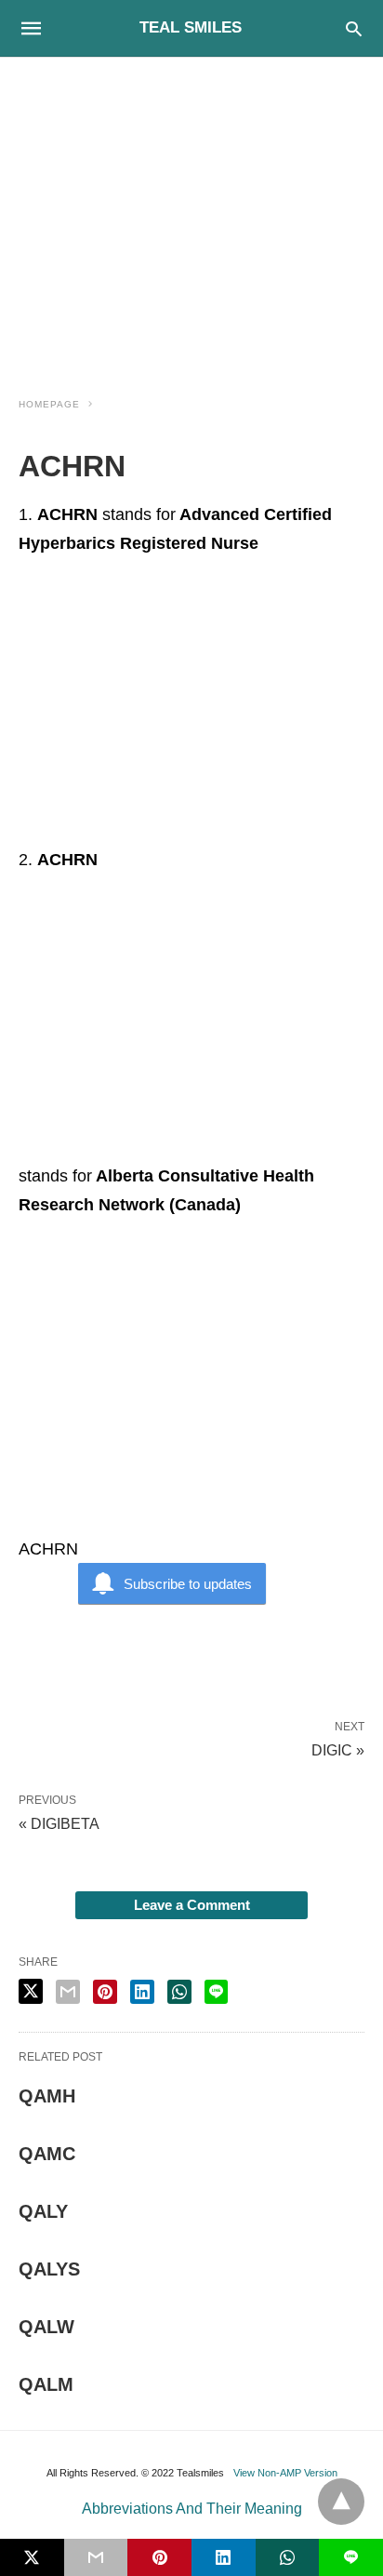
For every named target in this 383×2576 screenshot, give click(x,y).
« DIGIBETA (59, 1824)
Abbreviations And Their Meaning (192, 2509)
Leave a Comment (192, 1905)
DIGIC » (338, 1749)
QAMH (47, 2096)
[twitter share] (31, 1991)
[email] (96, 2557)
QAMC (47, 2154)
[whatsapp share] (179, 1992)
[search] (354, 28)
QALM (46, 2384)
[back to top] (341, 2502)
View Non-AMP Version (285, 2473)
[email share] (68, 1992)
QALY (43, 2211)
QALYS (49, 2269)
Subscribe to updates (188, 1584)
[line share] (216, 1992)
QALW (46, 2327)
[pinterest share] (105, 1992)
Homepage (49, 404)
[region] (191, 216)
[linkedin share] (142, 1992)
